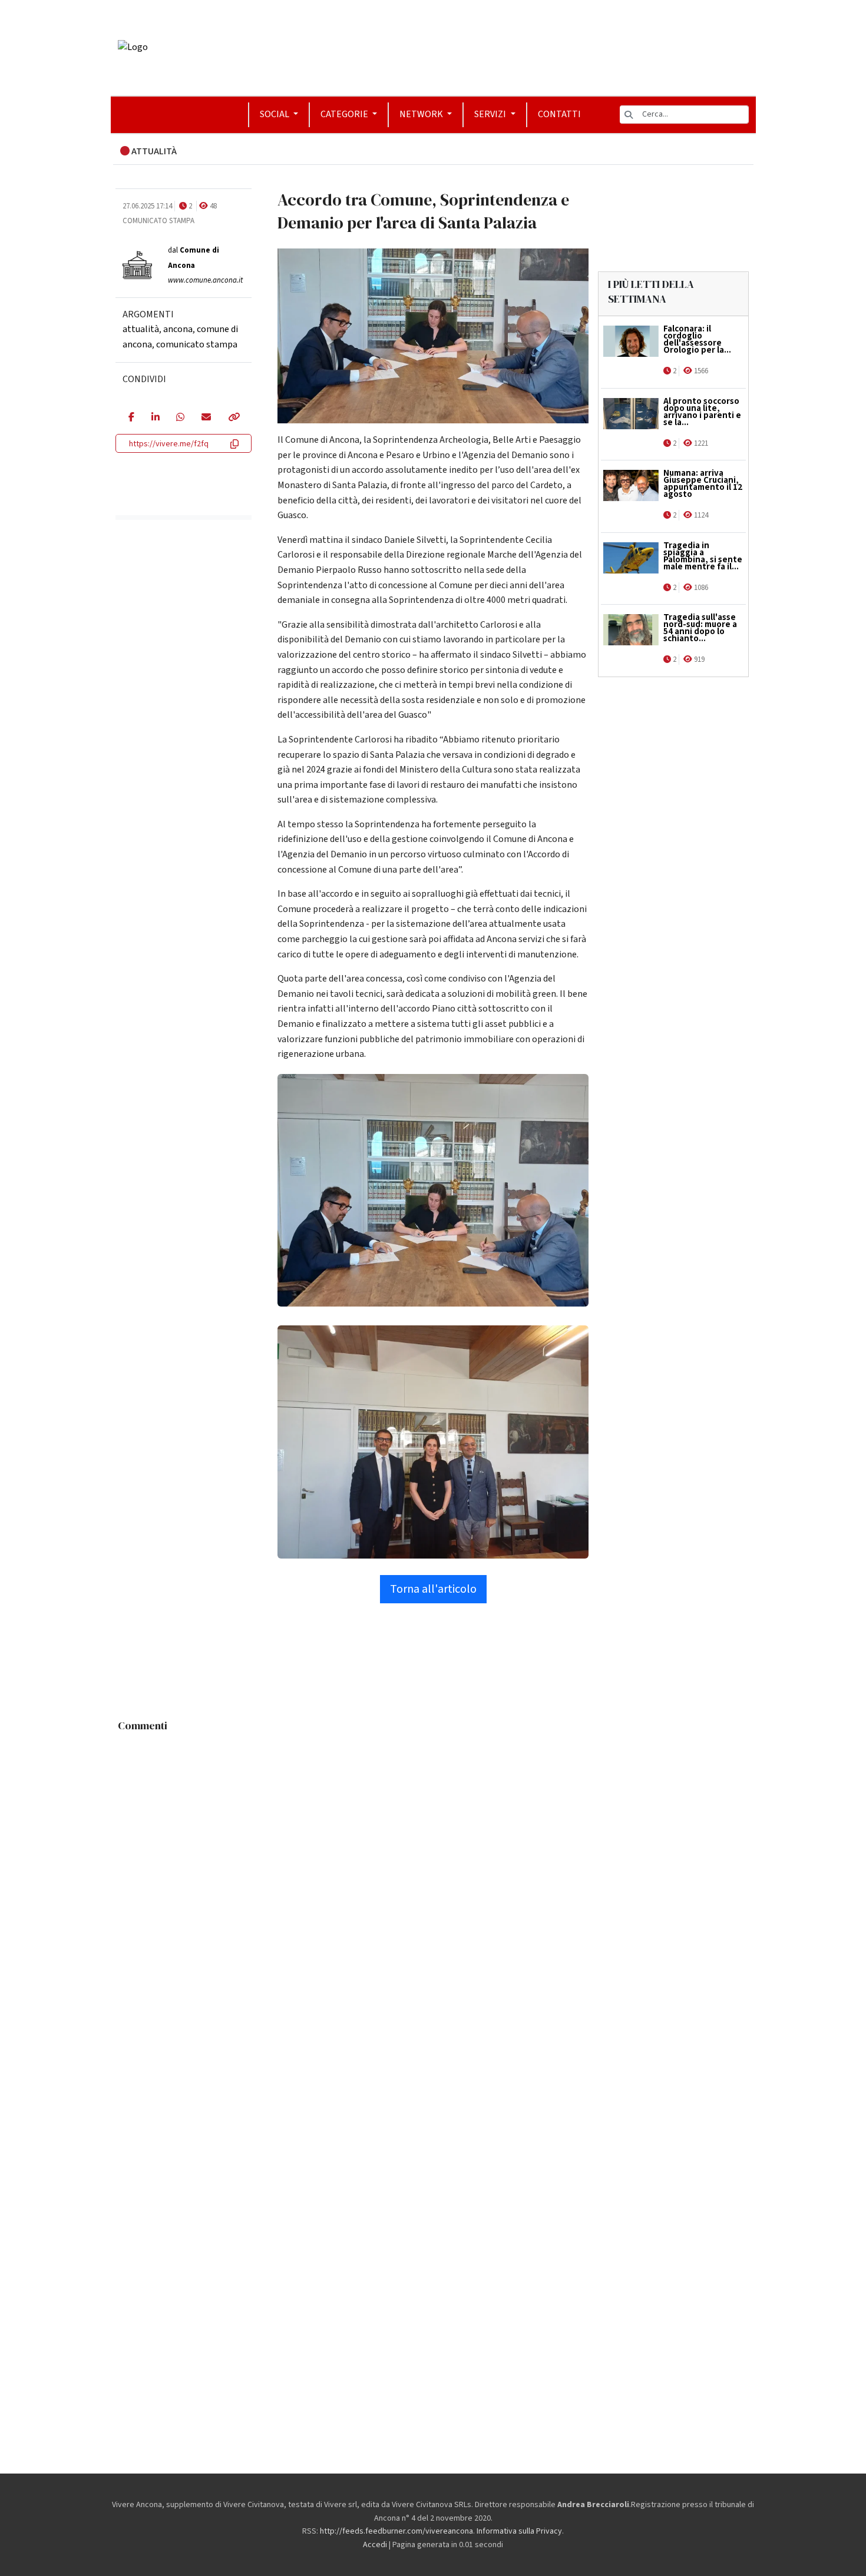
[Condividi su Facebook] (131, 418)
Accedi (375, 2545)
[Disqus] (433, 1885)
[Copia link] (233, 418)
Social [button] (275, 114)
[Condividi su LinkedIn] (155, 418)
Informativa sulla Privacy (519, 2531)
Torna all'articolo (433, 1589)
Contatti (559, 114)
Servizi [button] (491, 114)
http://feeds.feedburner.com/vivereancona (396, 2531)
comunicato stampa (197, 344)
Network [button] (422, 114)
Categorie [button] (345, 114)
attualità (141, 329)
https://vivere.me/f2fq (169, 444)
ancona (178, 329)
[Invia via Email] (206, 418)
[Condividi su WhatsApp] (180, 418)
